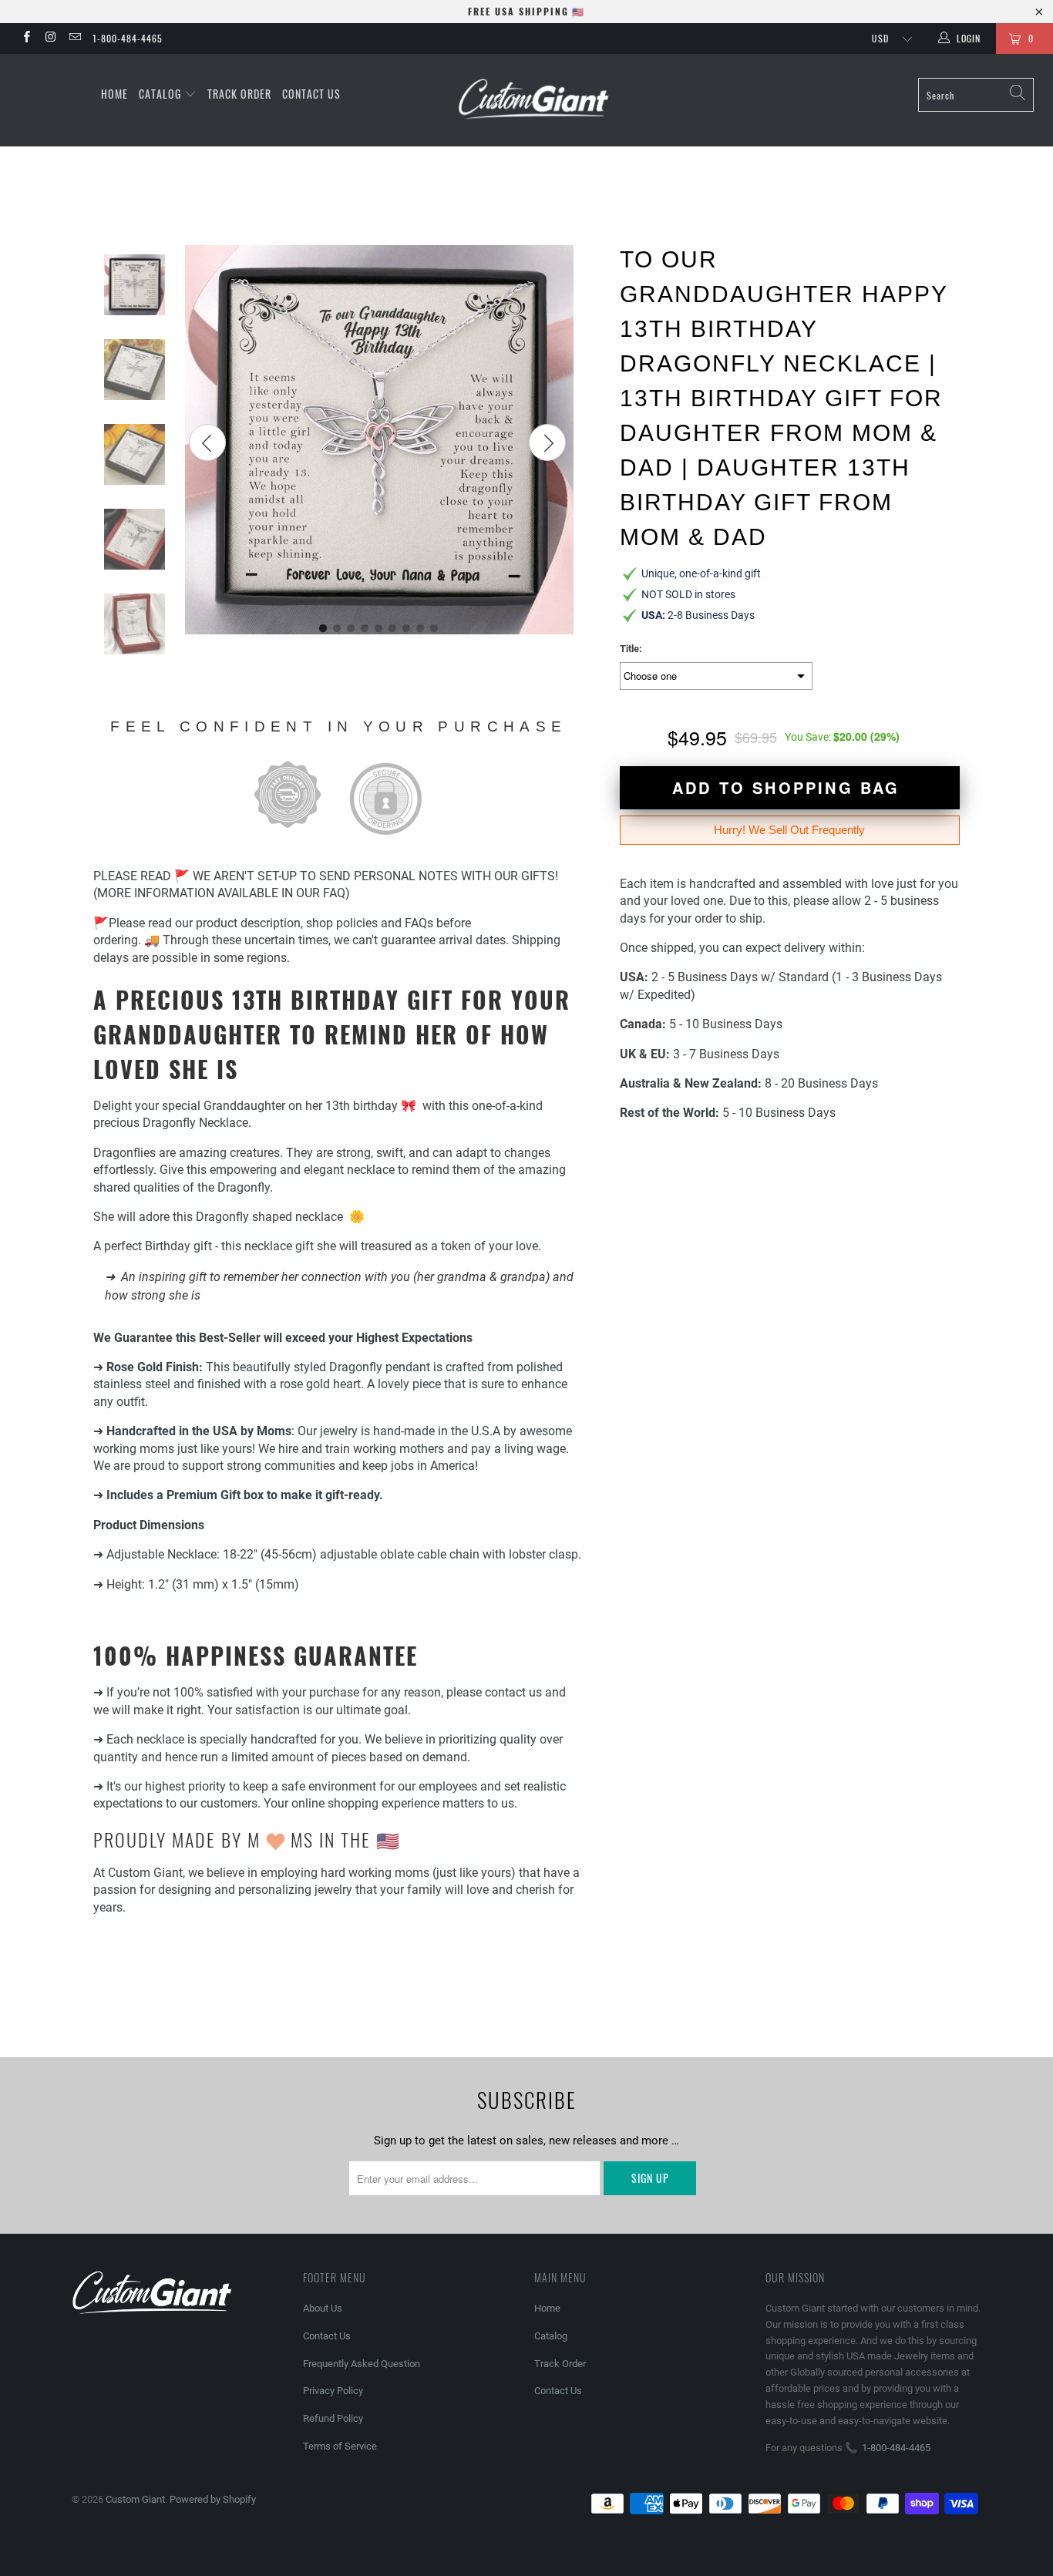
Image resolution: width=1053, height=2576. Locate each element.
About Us (323, 2308)
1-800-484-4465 (128, 38)
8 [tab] (421, 629)
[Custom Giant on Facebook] (26, 39)
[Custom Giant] (535, 100)
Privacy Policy (333, 2391)
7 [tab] (407, 629)
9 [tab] (435, 629)
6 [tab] (393, 629)
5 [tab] (379, 629)
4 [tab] (365, 629)
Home (114, 94)
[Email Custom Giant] (74, 39)
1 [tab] (324, 629)
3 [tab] (352, 629)
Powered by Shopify (213, 2499)
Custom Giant (135, 2499)
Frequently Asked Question (362, 2364)
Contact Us (311, 94)
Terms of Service (340, 2446)
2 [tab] (338, 629)
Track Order (239, 94)
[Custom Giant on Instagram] (50, 39)
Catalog (161, 94)
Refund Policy (333, 2418)
